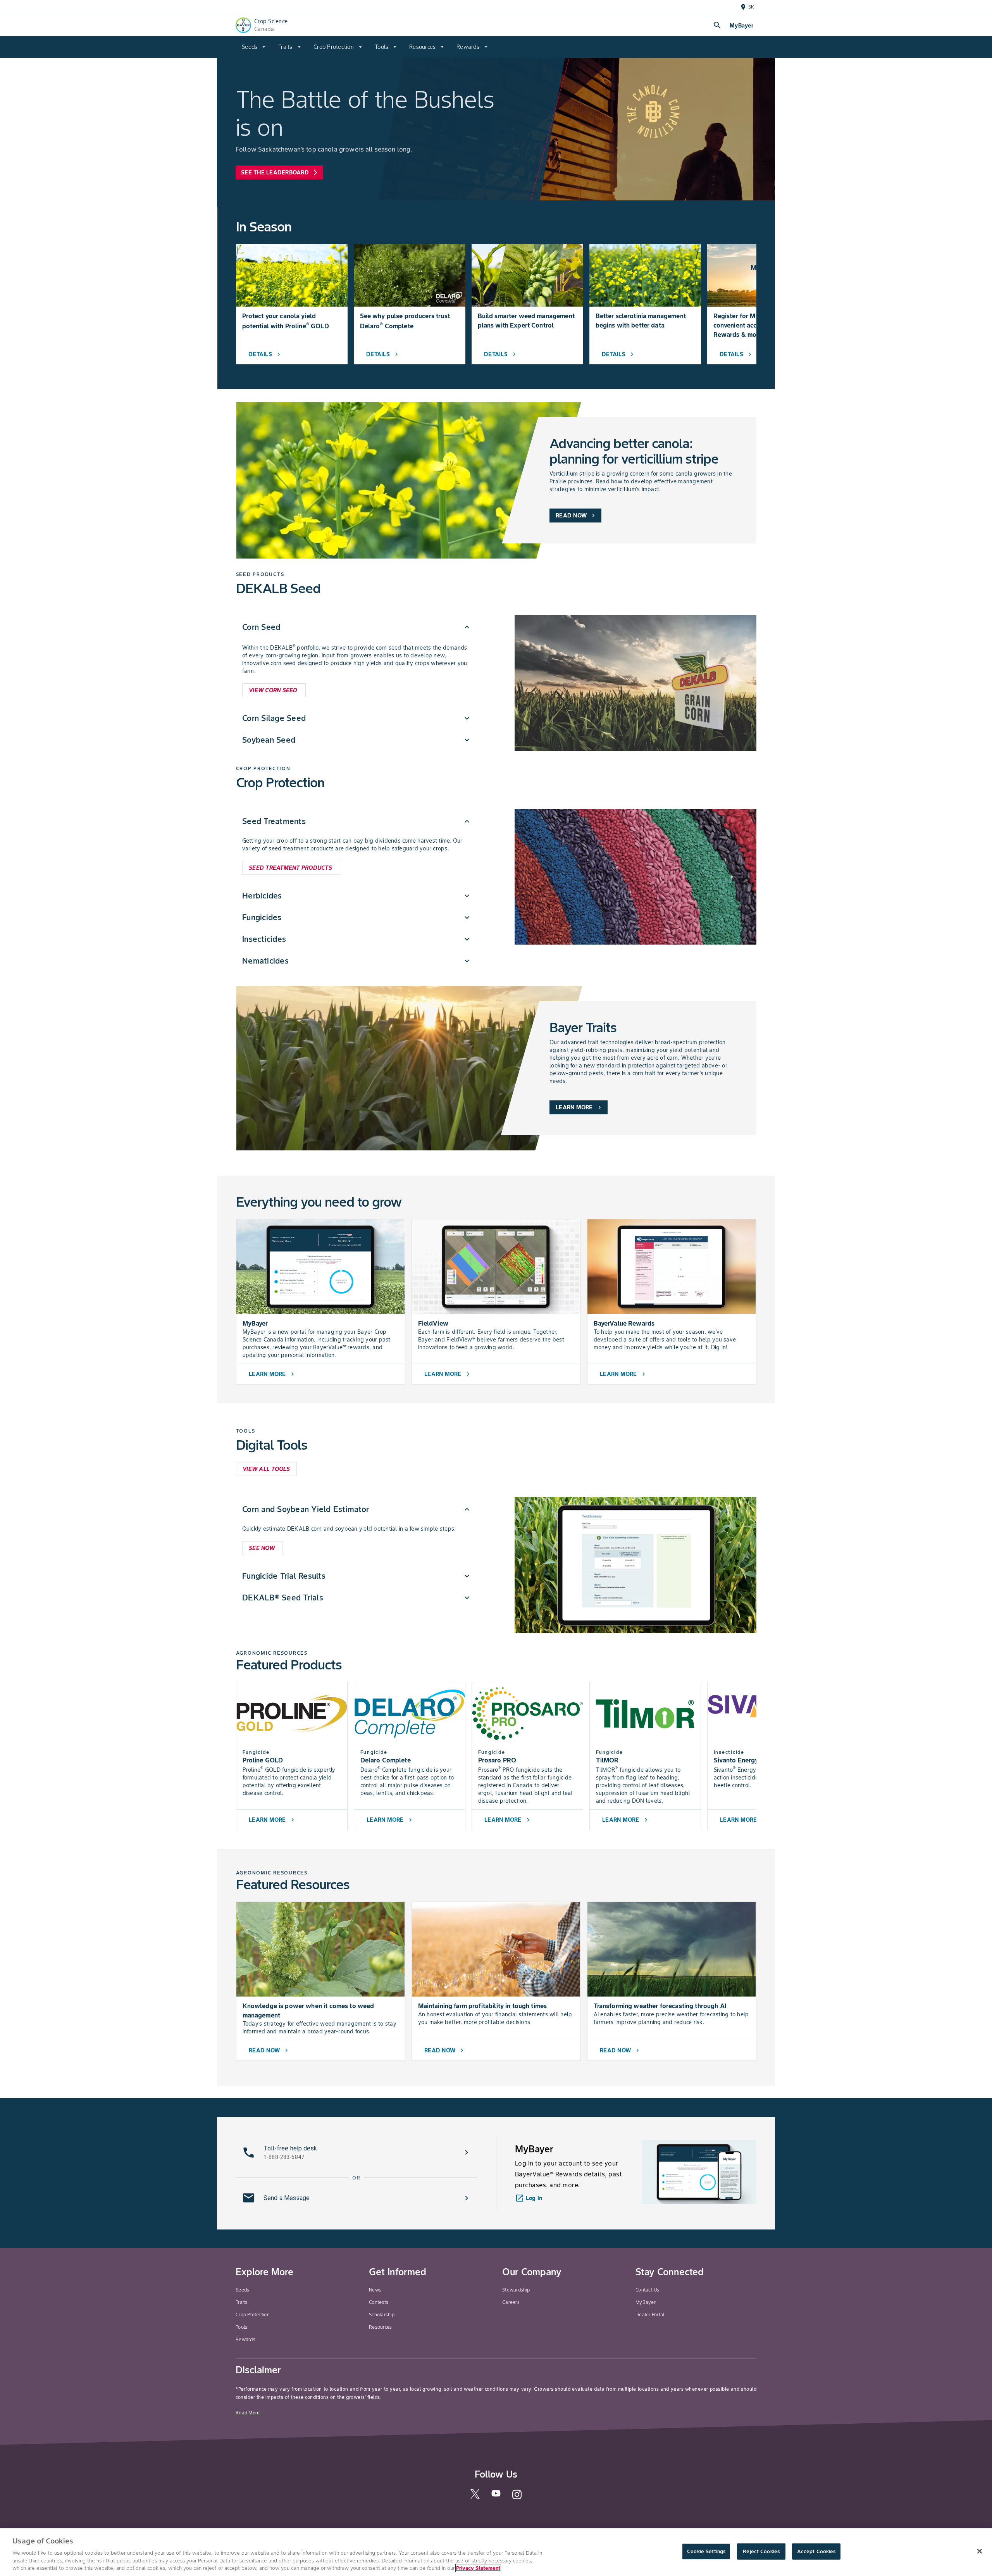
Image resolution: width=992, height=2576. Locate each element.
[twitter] (475, 2497)
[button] (357, 627)
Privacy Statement (478, 2568)
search (717, 25)
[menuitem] (254, 47)
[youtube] (496, 2496)
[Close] (980, 2551)
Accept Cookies (816, 2551)
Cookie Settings (706, 2551)
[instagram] (517, 2498)
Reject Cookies (761, 2551)
